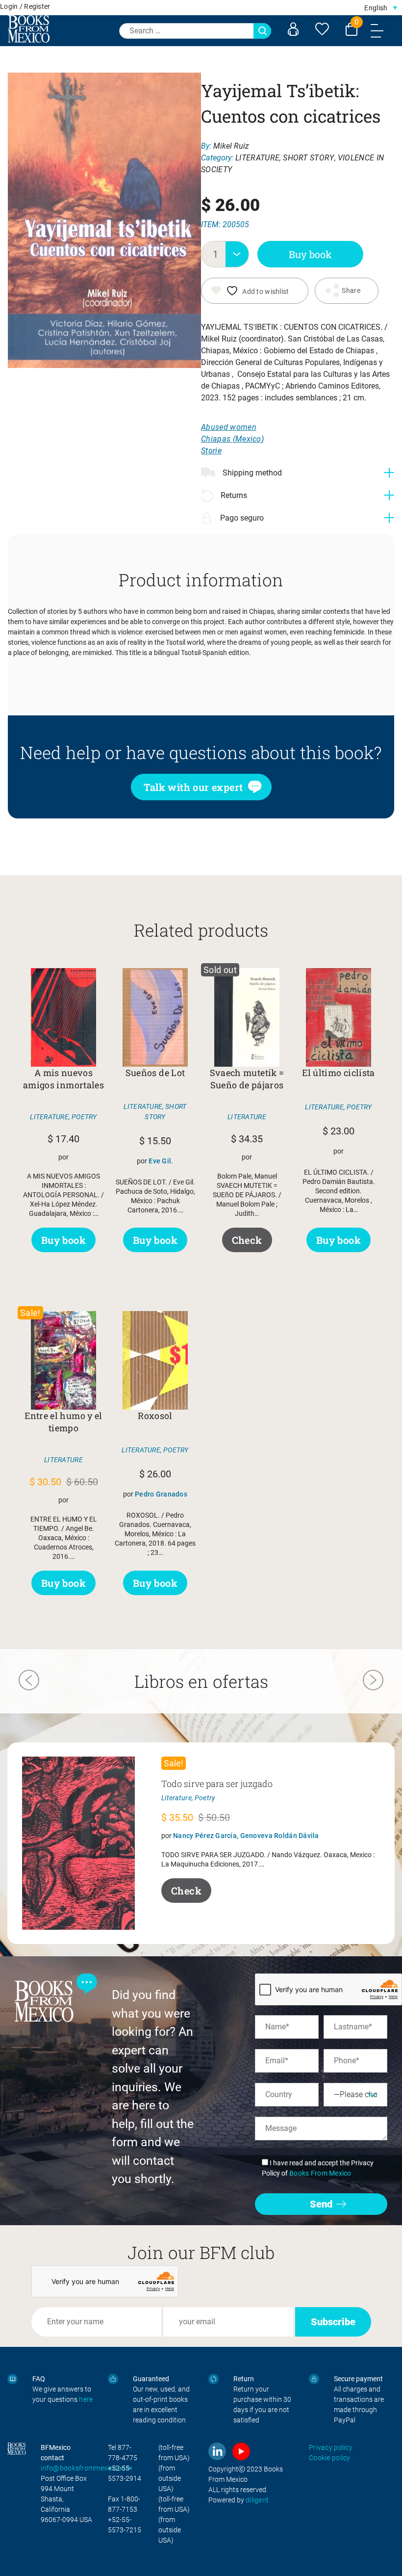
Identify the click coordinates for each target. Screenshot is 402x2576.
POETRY (84, 1117)
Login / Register (25, 6)
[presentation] (29, 1682)
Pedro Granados (161, 1494)
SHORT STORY (309, 158)
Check (247, 1240)
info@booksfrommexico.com (86, 2468)
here (86, 2399)
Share (351, 290)
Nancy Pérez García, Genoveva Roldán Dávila (246, 1836)
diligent (257, 2500)
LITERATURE (257, 158)
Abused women (229, 427)
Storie (211, 451)
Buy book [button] (63, 1240)
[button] (381, 8)
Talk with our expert (193, 787)
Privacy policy (331, 2447)
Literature (176, 1798)
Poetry (205, 1798)
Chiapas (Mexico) (232, 439)
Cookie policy (330, 2458)
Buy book (310, 254)
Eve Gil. (161, 1161)
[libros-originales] (13, 2379)
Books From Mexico (320, 2173)
